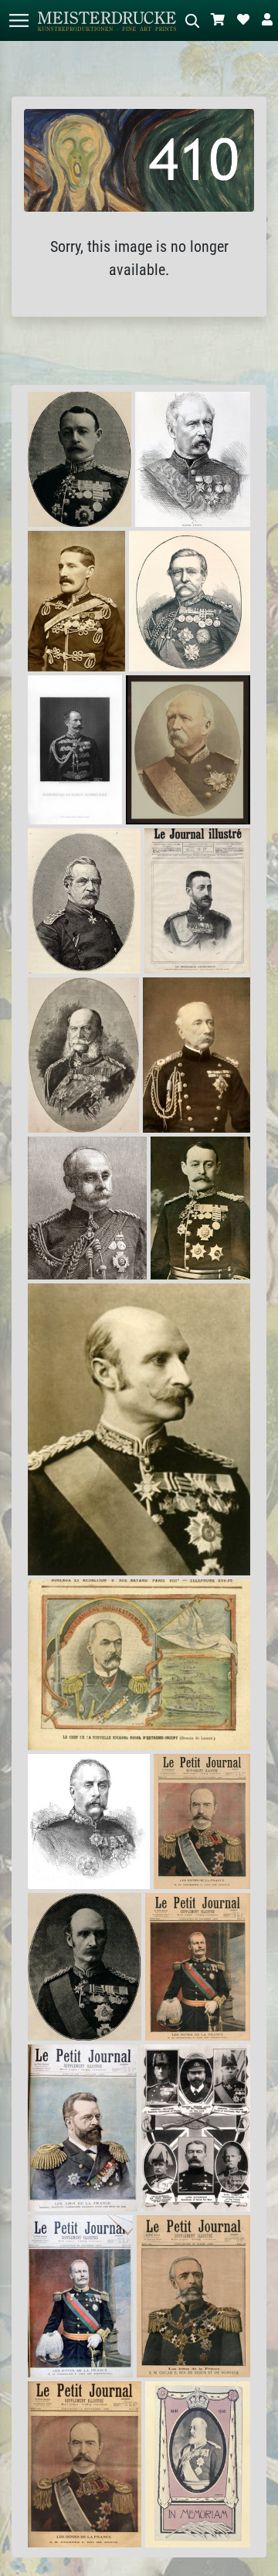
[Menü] (19, 20)
